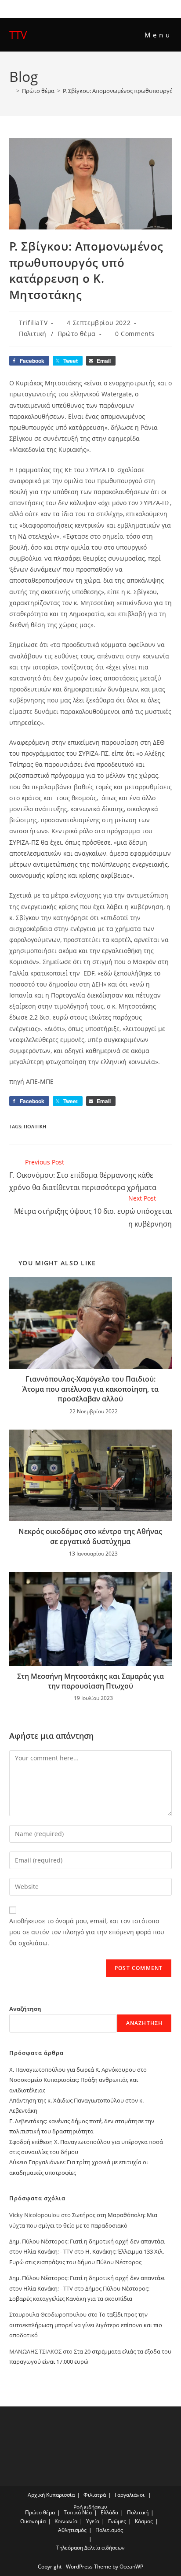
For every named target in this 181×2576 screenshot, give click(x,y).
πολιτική (35, 1126)
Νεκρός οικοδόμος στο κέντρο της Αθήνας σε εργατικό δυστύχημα (90, 1536)
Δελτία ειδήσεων (105, 2548)
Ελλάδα (109, 2512)
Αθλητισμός (72, 2530)
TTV (18, 35)
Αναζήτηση (25, 2009)
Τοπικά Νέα (78, 2512)
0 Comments (135, 334)
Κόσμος (144, 2521)
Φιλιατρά (95, 2495)
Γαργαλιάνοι (130, 2495)
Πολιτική (33, 334)
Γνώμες (117, 2521)
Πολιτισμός (109, 2530)
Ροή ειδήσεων (90, 2507)
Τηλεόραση (70, 2548)
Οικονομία (33, 2521)
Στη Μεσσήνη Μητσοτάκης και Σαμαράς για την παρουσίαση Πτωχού (90, 1681)
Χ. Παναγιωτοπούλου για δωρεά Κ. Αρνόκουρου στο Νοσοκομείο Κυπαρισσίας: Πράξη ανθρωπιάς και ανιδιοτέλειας (78, 2080)
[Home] (11, 91)
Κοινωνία (66, 2521)
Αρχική (36, 2495)
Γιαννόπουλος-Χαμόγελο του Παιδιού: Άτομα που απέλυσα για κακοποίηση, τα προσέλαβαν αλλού (90, 1389)
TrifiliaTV (33, 323)
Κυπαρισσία (60, 2495)
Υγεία (93, 2521)
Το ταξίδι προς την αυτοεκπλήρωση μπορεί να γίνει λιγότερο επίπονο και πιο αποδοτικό (86, 2325)
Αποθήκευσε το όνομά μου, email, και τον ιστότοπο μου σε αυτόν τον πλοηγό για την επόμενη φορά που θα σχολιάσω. (87, 1932)
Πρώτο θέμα (77, 334)
